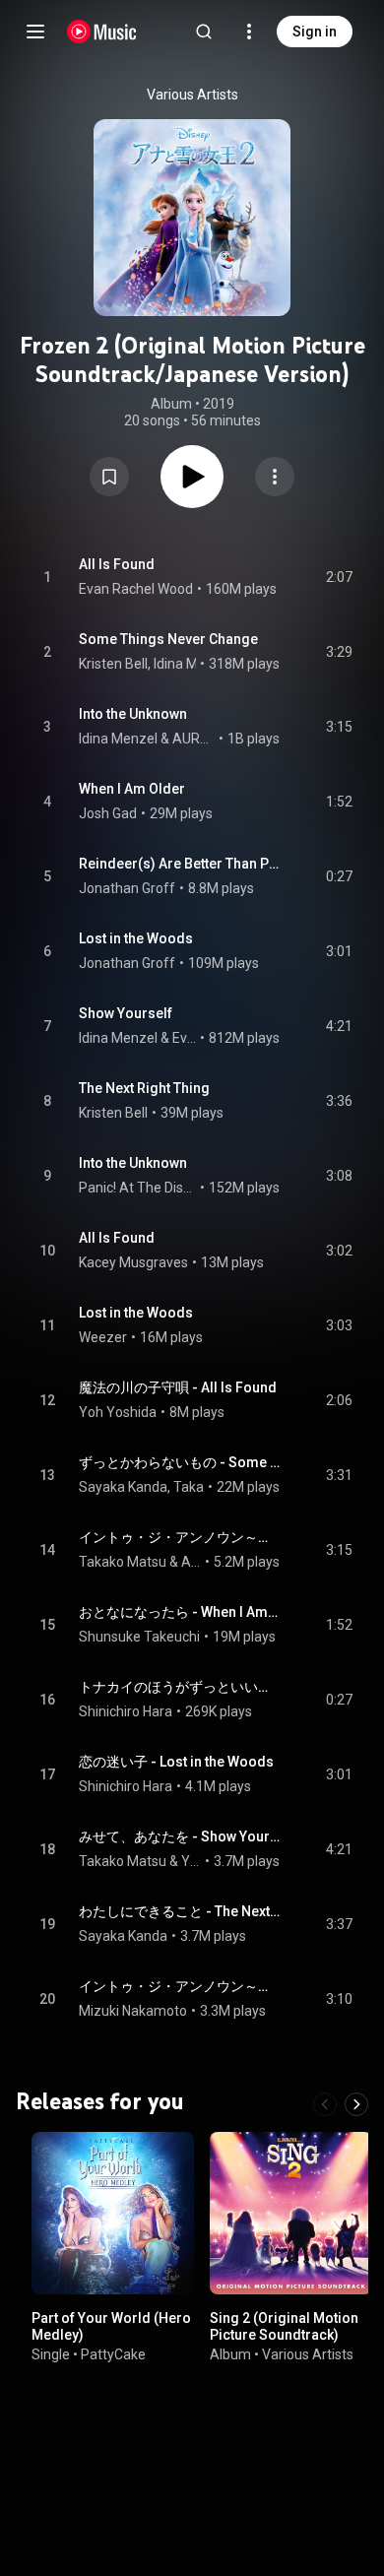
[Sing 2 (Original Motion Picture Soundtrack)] (291, 2213)
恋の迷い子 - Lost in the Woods (176, 1762)
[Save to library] (109, 477)
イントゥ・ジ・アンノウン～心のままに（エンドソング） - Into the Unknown (180, 1986)
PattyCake (113, 2353)
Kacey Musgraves (133, 1262)
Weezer (103, 1337)
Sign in (315, 32)
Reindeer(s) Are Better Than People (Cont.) (180, 864)
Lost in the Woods (136, 938)
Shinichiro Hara (126, 1711)
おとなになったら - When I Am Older (180, 1612)
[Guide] (35, 32)
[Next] (356, 2104)
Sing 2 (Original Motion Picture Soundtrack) (284, 2326)
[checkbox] (339, 577)
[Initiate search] (204, 32)
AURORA (194, 739)
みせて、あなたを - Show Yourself (180, 1836)
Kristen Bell (113, 664)
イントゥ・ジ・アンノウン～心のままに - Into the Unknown (180, 1537)
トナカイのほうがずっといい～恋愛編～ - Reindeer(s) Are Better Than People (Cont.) (180, 1687)
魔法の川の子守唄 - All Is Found (178, 1387)
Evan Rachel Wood (136, 589)
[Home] (102, 32)
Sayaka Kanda (123, 1487)
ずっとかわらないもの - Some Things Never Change (180, 1462)
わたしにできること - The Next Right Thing (180, 1911)
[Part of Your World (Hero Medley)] (113, 2213)
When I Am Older (132, 789)
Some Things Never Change (168, 639)
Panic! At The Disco (138, 1188)
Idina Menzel (193, 664)
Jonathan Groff (127, 888)
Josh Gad (108, 813)
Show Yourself (126, 1013)
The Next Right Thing (144, 1088)
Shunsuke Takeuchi (139, 1637)
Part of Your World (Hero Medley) (111, 2326)
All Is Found (117, 564)
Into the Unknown (133, 714)
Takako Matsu (123, 1562)
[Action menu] (275, 477)
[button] (109, 477)
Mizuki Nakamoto (133, 2011)
